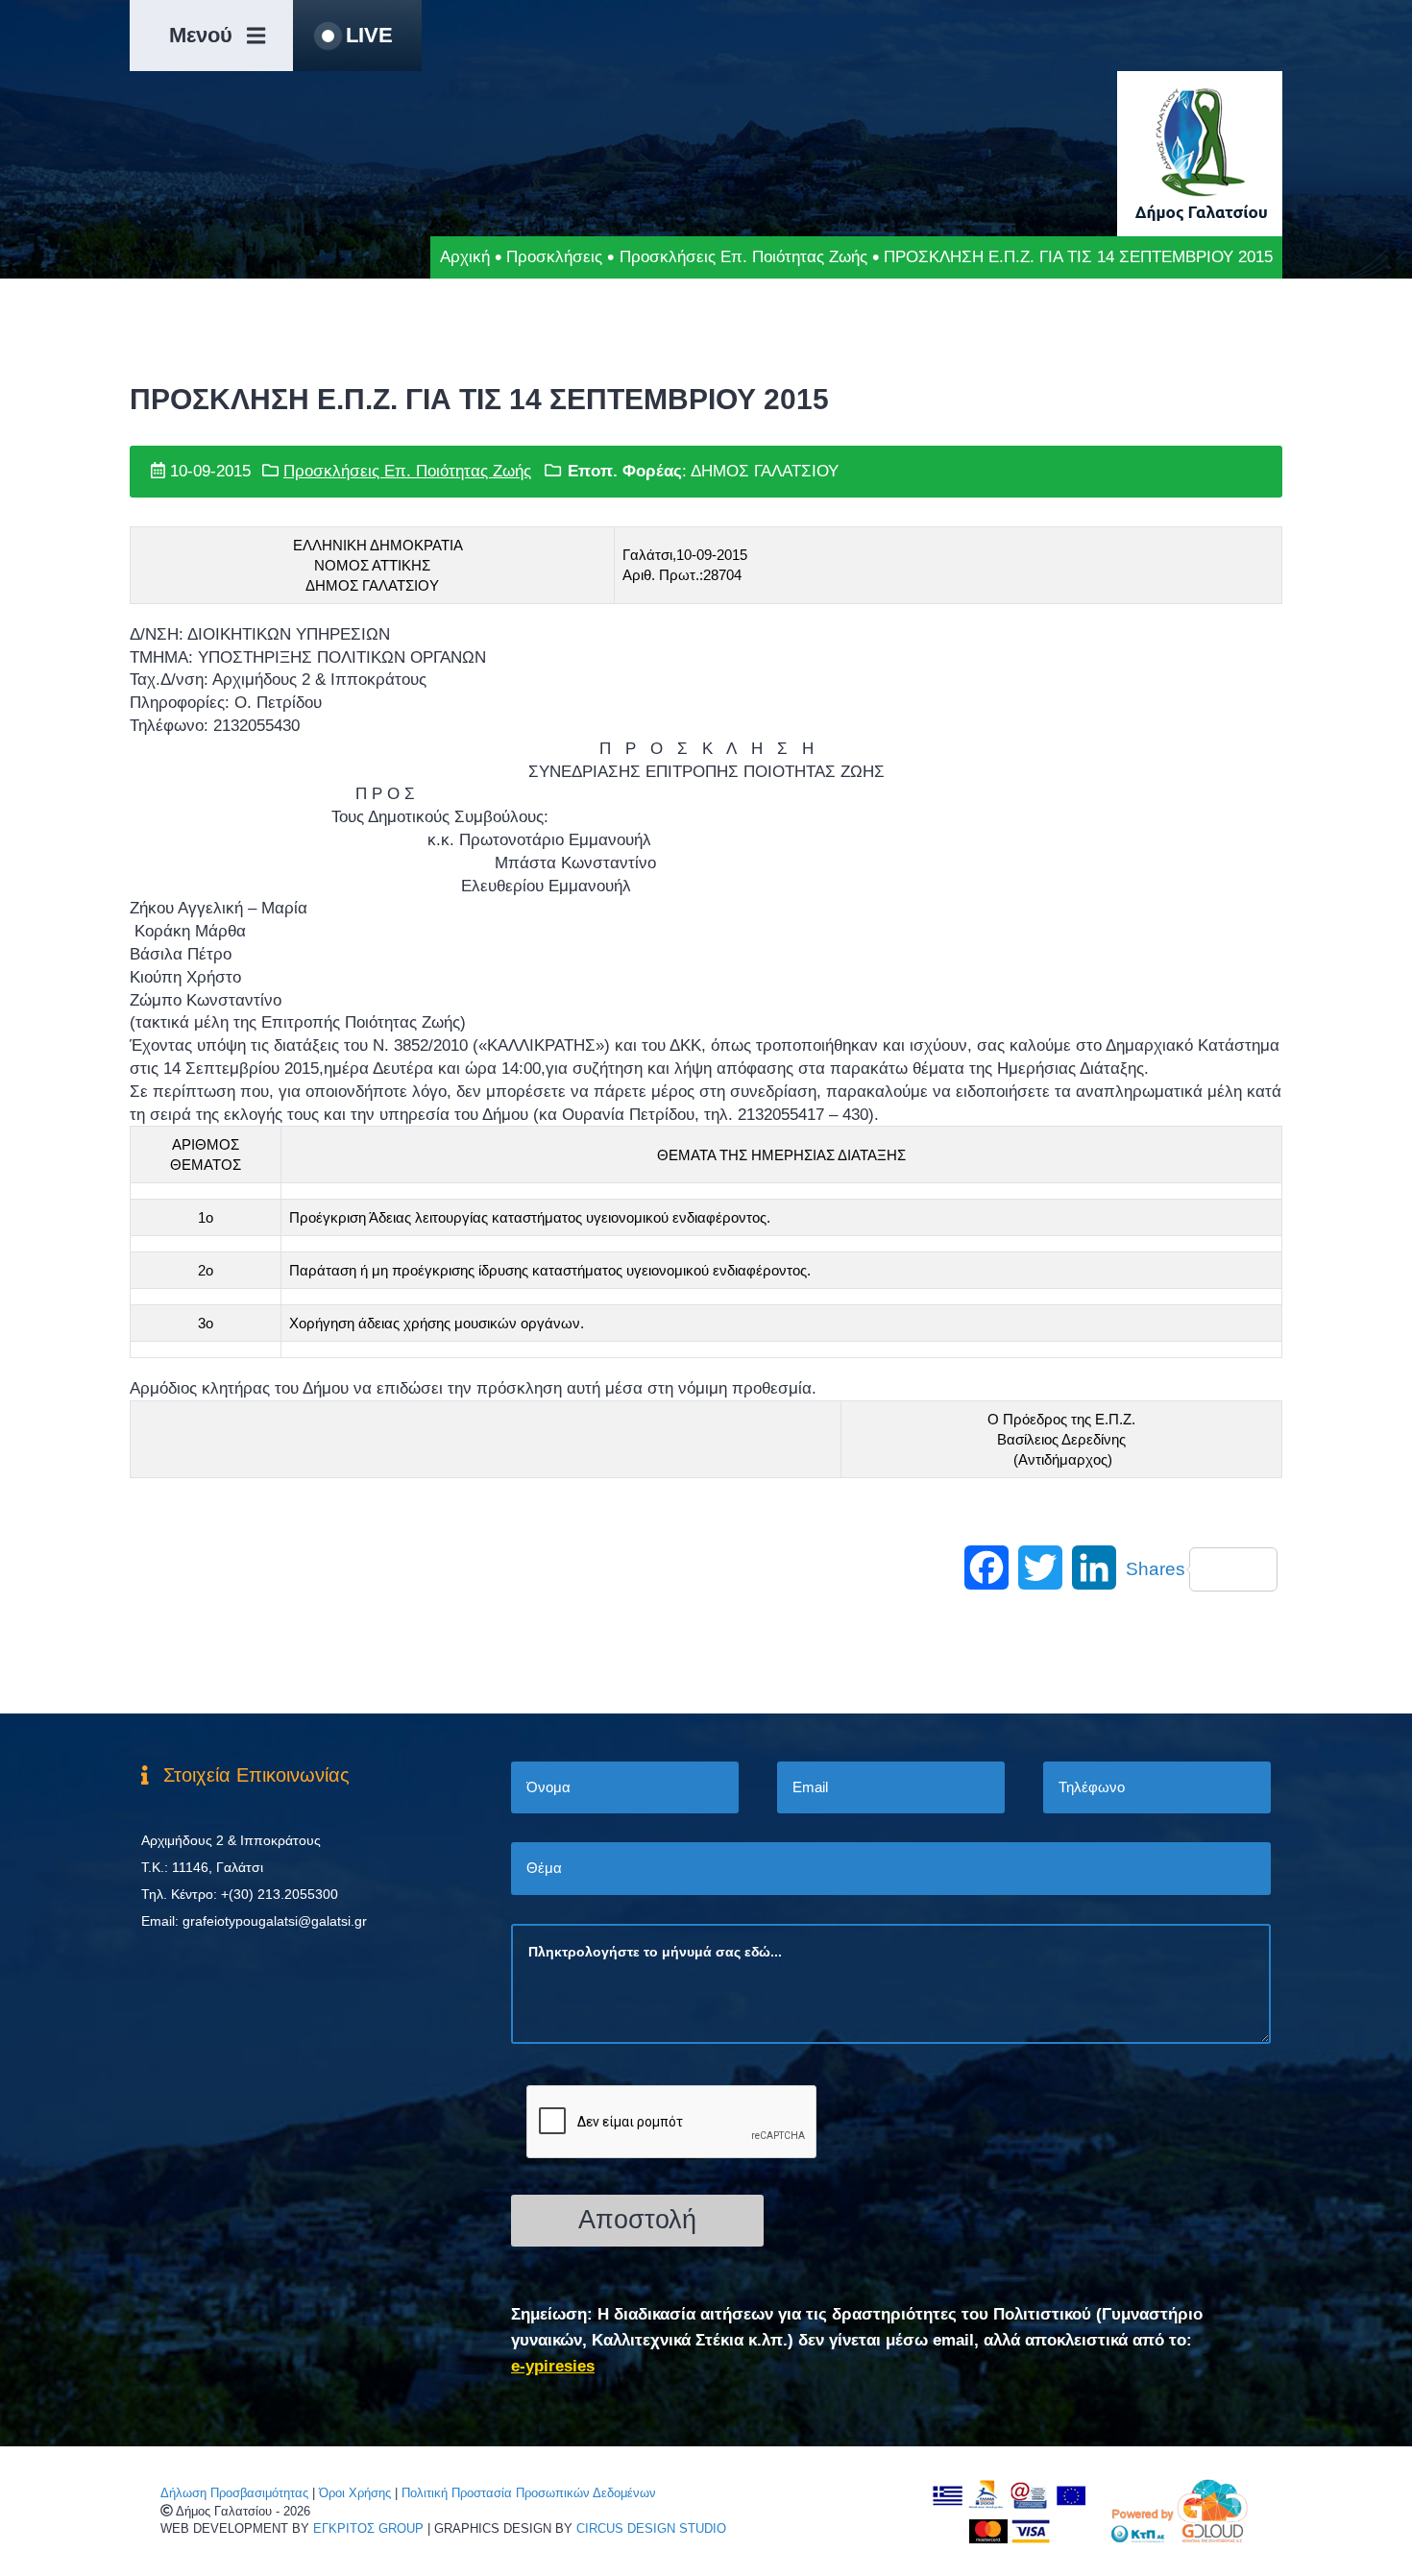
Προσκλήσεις (554, 257)
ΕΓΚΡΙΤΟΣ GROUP (368, 2528)
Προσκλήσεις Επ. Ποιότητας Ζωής (743, 257)
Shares (1156, 1569)
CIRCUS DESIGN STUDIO (651, 2528)
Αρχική (465, 257)
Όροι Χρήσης (355, 2493)
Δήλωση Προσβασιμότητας (234, 2493)
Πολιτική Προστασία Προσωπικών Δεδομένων (529, 2493)
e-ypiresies (553, 2366)
